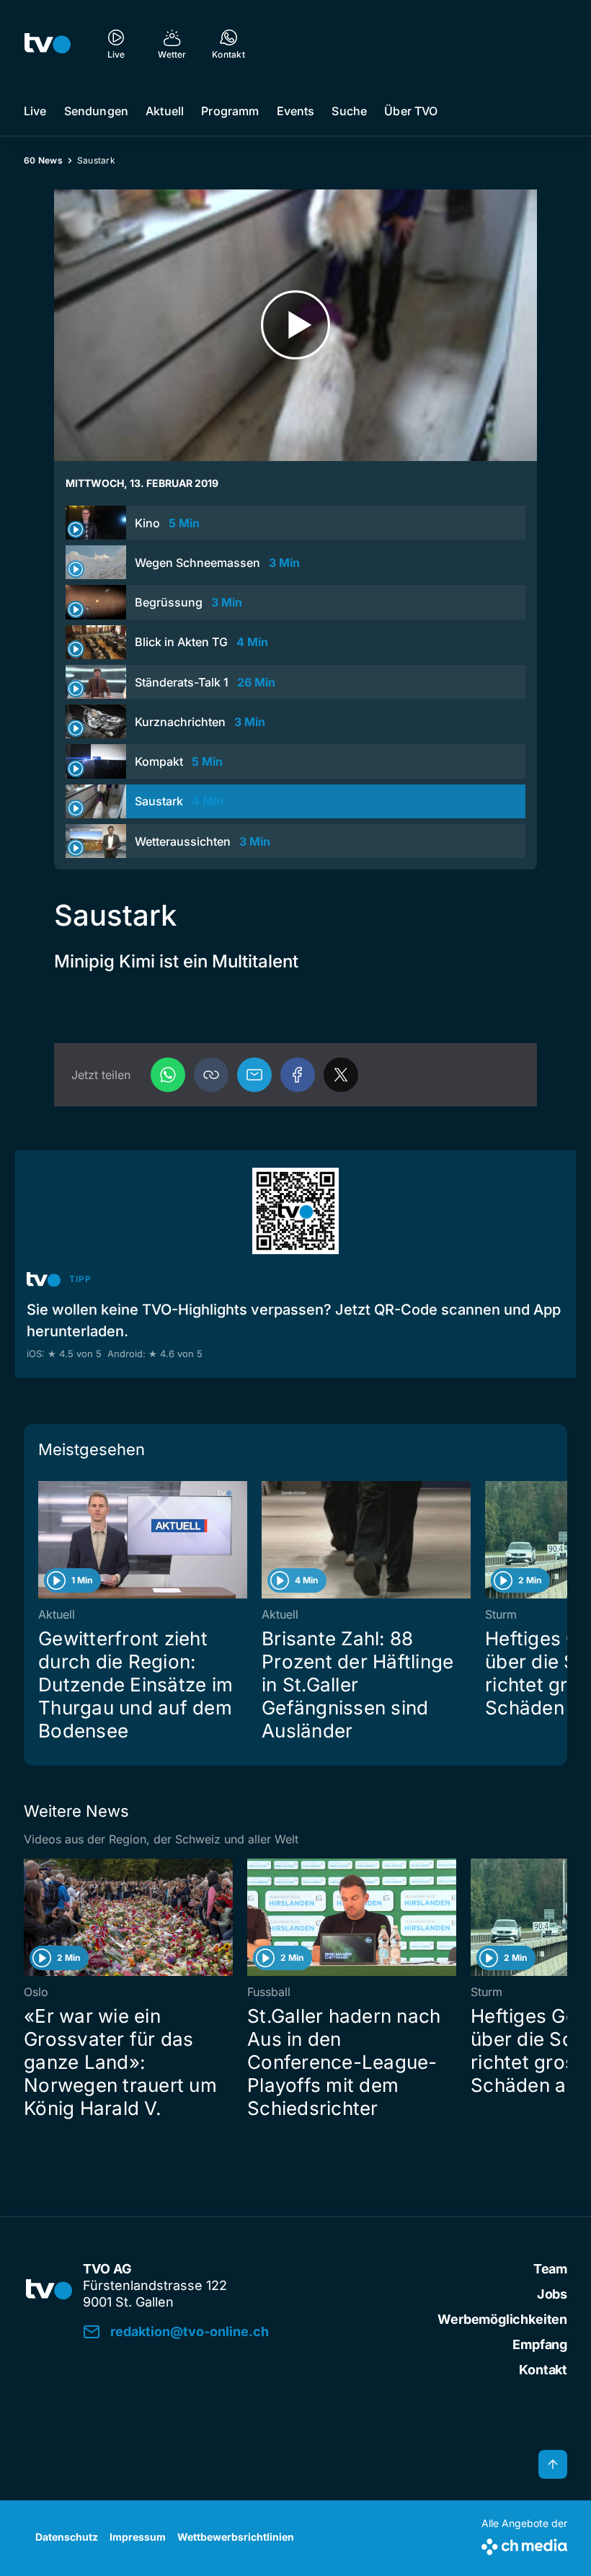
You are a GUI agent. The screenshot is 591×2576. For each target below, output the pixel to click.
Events (296, 111)
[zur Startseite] (48, 43)
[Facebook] (298, 1075)
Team (550, 2269)
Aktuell (165, 111)
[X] (341, 1075)
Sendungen (96, 111)
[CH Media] (524, 2544)
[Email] (254, 1075)
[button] (211, 1075)
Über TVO (411, 111)
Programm (230, 111)
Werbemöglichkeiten (502, 2319)
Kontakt (543, 2370)
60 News (43, 160)
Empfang (540, 2344)
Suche (349, 111)
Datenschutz (67, 2537)
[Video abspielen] (295, 325)
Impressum (138, 2537)
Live (35, 111)
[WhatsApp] (168, 1075)
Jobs (552, 2294)
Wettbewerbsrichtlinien (236, 2537)
